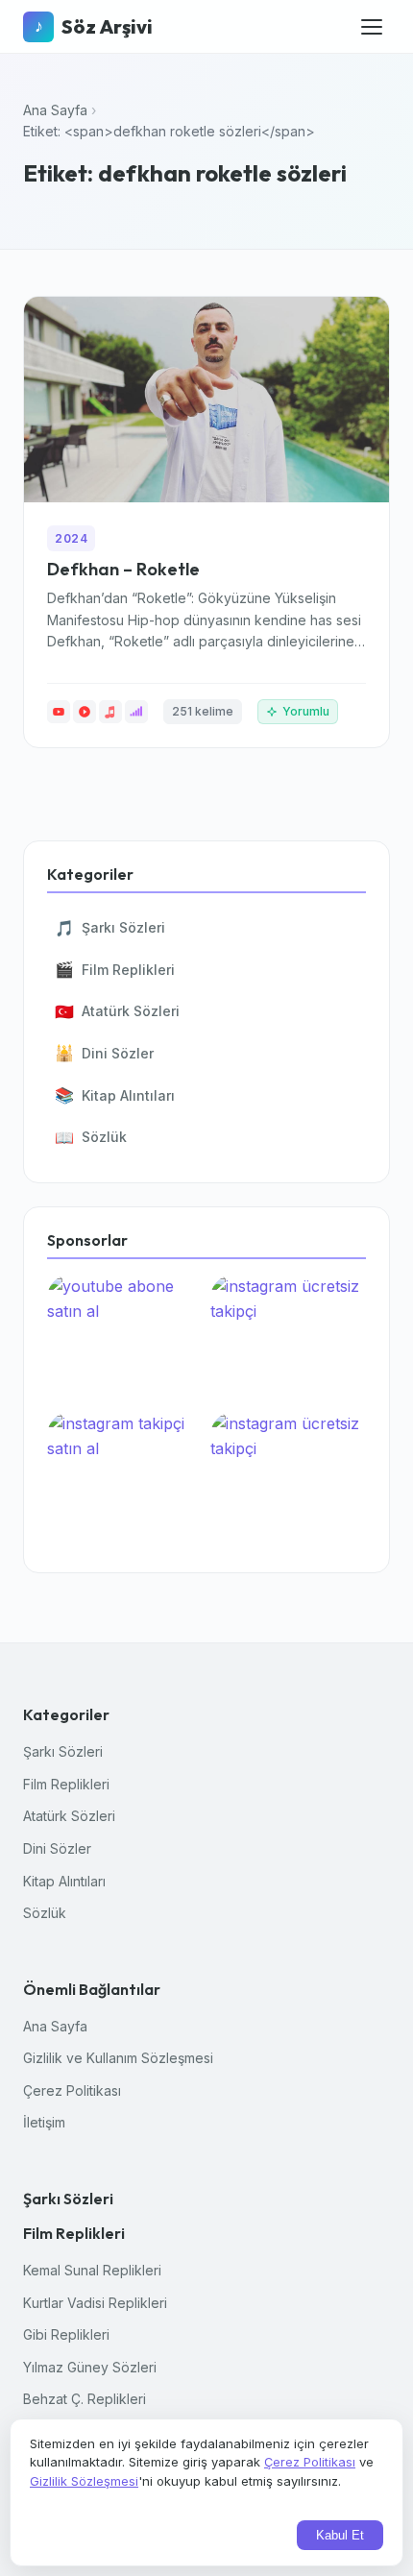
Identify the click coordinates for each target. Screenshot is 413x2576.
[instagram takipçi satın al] (125, 1477)
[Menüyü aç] (372, 27)
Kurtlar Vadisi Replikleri (95, 2303)
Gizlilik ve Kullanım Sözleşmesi (118, 2058)
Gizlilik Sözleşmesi (84, 2481)
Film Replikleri (115, 969)
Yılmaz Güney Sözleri (90, 2367)
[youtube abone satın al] (125, 1339)
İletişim (44, 2122)
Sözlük (91, 1137)
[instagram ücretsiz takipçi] (288, 1339)
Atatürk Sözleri (117, 1011)
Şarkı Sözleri (110, 928)
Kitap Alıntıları (115, 1095)
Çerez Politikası (72, 2090)
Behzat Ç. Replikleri (85, 2399)
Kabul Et (340, 2535)
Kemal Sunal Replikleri (92, 2270)
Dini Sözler (104, 1053)
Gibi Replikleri (66, 2334)
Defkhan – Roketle (123, 569)
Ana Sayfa (55, 110)
